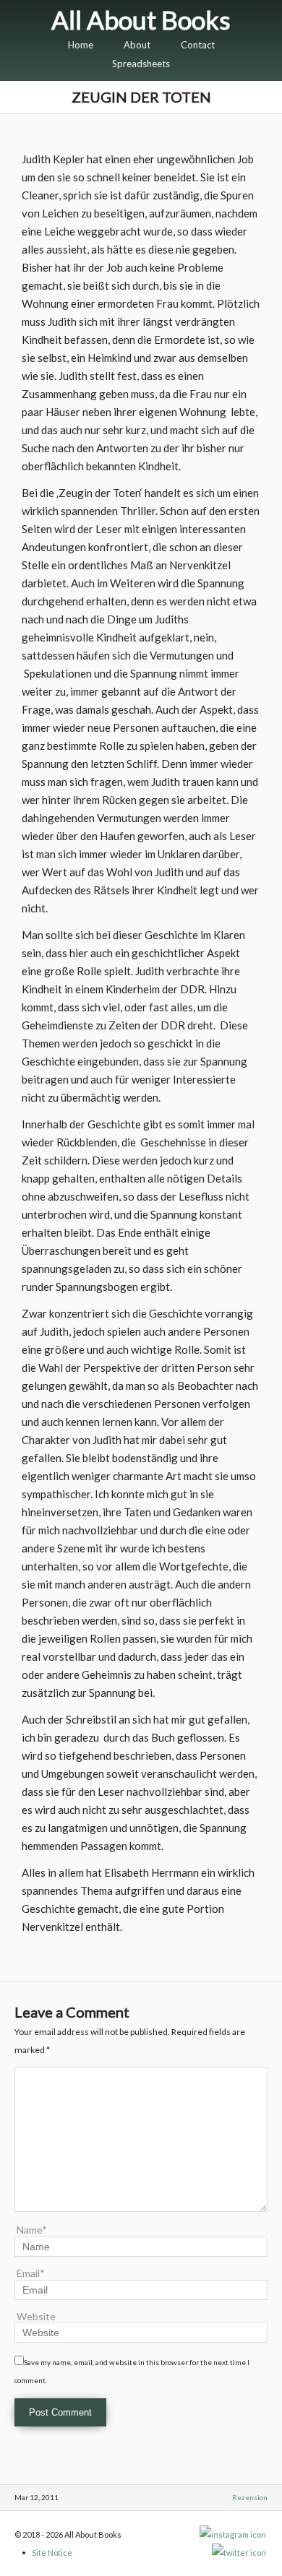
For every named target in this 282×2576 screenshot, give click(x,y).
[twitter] (240, 2553)
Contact (198, 45)
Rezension (250, 2497)
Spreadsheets (141, 64)
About (137, 45)
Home (81, 45)
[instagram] (234, 2534)
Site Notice (52, 2553)
